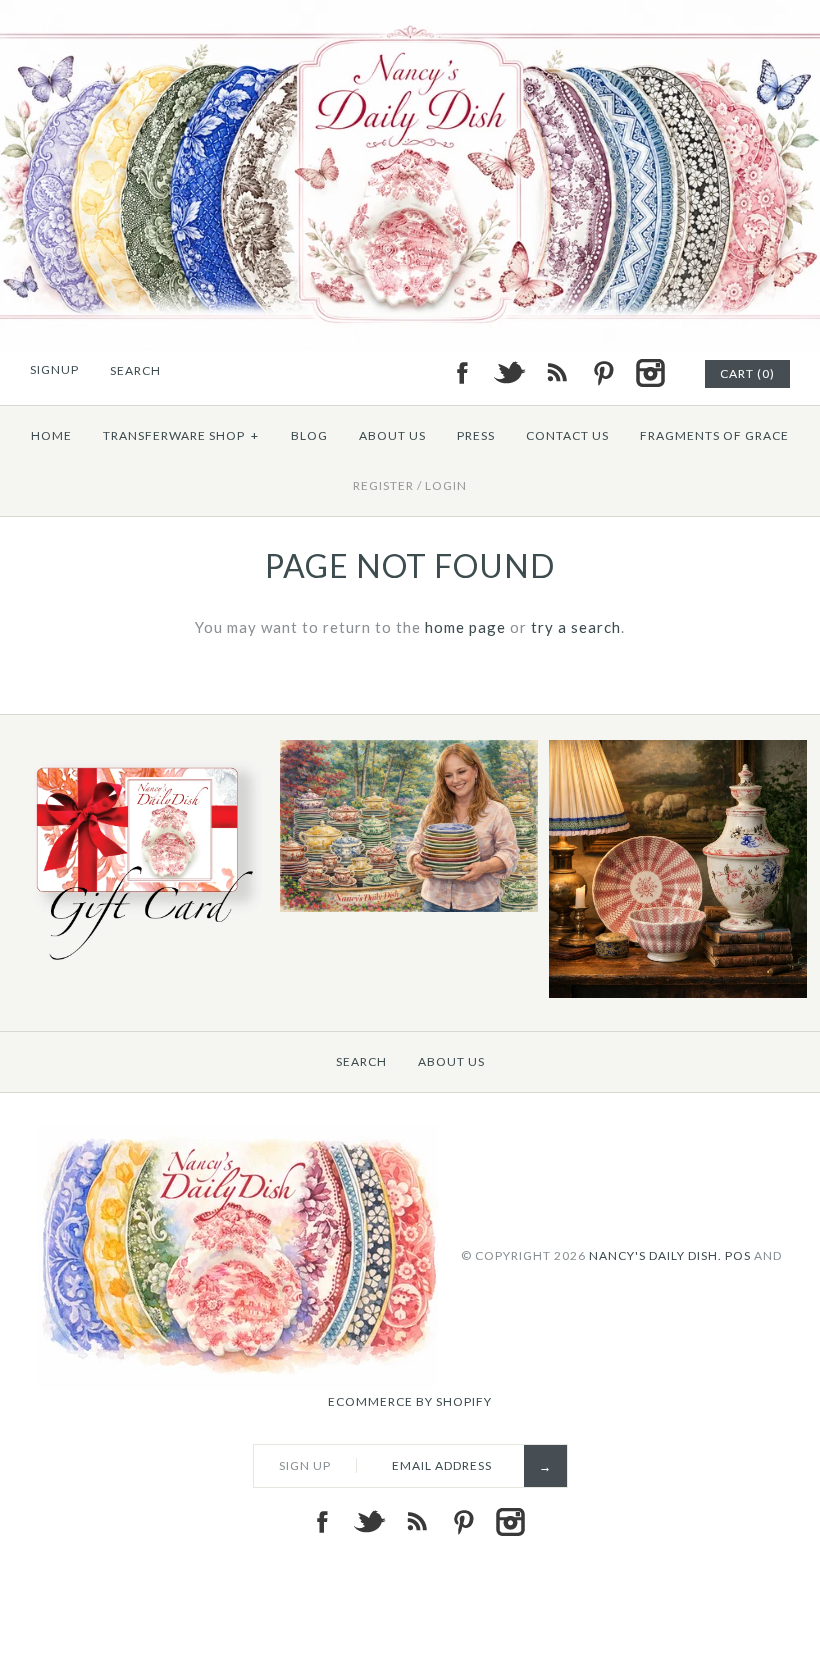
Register (383, 485)
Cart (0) (747, 373)
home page (465, 627)
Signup (54, 369)
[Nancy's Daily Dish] (410, 12)
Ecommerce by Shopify (410, 1401)
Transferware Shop (181, 435)
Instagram (650, 373)
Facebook (462, 373)
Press (476, 435)
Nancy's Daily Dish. (655, 1254)
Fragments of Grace (714, 435)
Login (446, 485)
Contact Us (567, 435)
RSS (556, 373)
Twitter (509, 373)
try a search (576, 627)
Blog (309, 435)
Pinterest (603, 373)
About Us (392, 435)
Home (51, 435)
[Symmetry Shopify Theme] (139, 964)
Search (361, 1061)
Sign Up (305, 1465)
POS (738, 1254)
